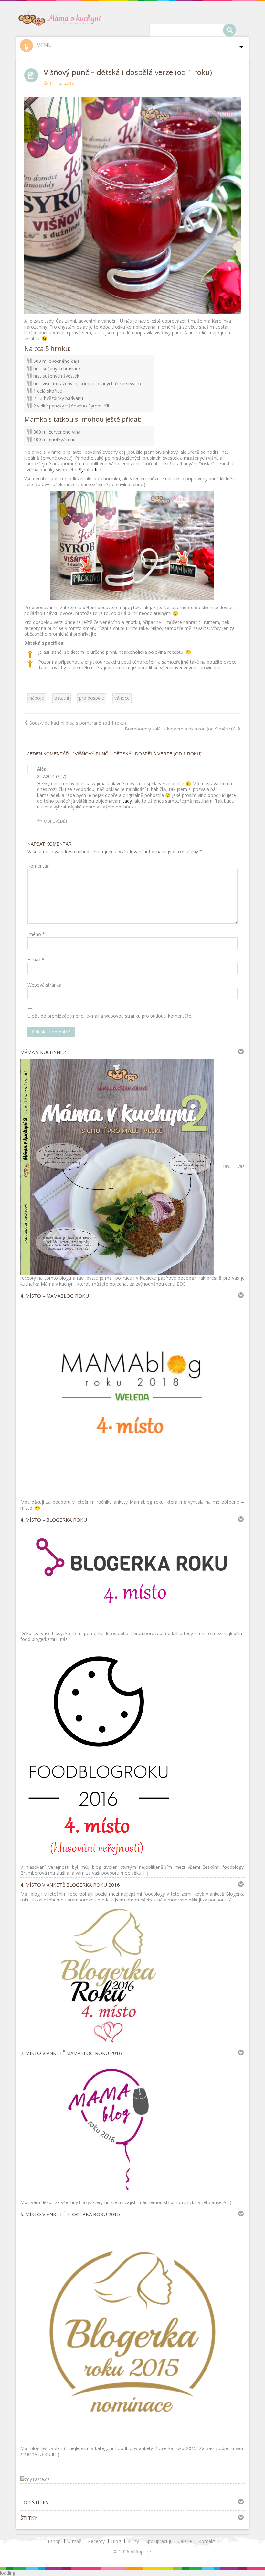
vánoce (122, 698)
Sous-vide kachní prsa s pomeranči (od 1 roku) (78, 723)
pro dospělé (92, 698)
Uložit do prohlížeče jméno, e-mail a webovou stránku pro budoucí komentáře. (110, 1016)
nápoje (37, 698)
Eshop (54, 2541)
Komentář (38, 866)
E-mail (36, 960)
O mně (74, 2541)
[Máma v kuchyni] (62, 17)
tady (127, 801)
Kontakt (207, 2541)
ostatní (62, 698)
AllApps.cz (141, 2552)
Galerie (185, 2541)
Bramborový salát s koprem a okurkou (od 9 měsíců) (180, 729)
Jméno (36, 934)
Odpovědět (56, 821)
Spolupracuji (158, 2541)
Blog (116, 2541)
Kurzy (133, 2541)
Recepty (96, 2541)
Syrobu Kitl (90, 469)
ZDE (181, 1284)
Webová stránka (44, 985)
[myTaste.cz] (35, 2479)
